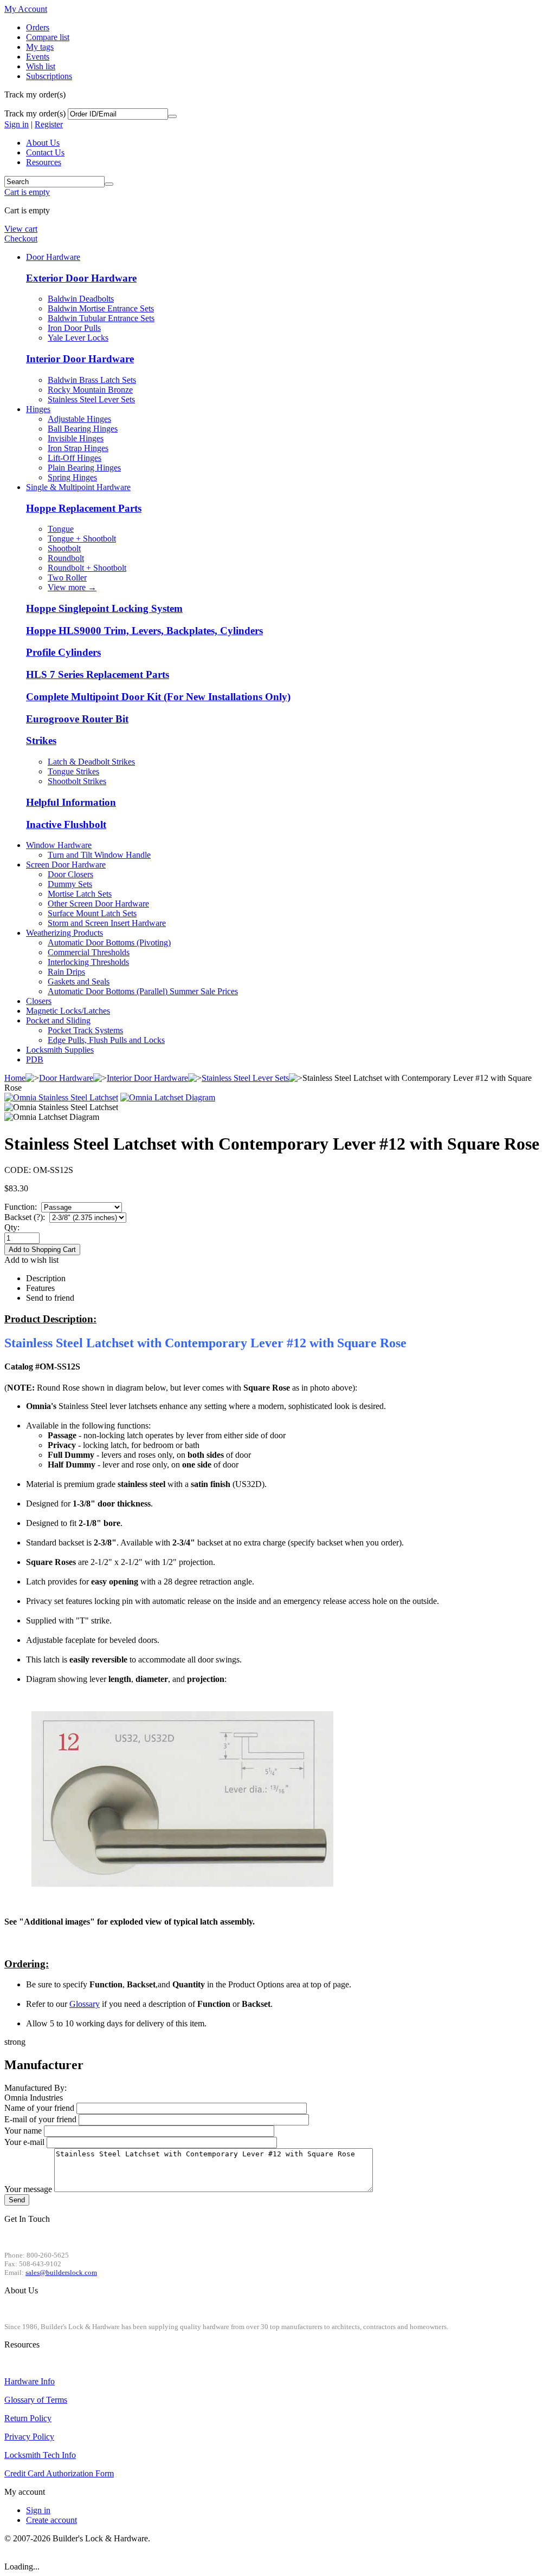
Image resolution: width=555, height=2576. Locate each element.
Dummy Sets (70, 884)
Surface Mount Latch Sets (92, 913)
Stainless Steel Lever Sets (91, 399)
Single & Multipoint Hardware (78, 487)
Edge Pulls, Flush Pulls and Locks (106, 1040)
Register (49, 124)
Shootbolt (64, 548)
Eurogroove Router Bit (77, 719)
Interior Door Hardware (80, 359)
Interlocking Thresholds (88, 962)
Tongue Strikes (73, 771)
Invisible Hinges (76, 438)
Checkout (21, 239)
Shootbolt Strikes (77, 781)
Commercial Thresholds (89, 952)
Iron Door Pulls (74, 328)
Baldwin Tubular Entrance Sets (101, 318)
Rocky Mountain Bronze (90, 390)
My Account (26, 9)
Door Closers (70, 874)
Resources (44, 162)
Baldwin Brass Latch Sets (92, 380)
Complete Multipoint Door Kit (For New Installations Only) (158, 697)
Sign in (17, 124)
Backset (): (26, 1217)
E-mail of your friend (40, 2119)
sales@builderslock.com (61, 2272)
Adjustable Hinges (79, 419)
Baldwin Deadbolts (81, 299)
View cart (21, 229)
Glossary (85, 2004)
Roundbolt (66, 558)
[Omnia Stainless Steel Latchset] (61, 1097)
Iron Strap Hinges (78, 448)
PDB (35, 1059)
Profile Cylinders (63, 652)
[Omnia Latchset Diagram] (168, 1097)
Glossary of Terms (36, 2400)
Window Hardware (59, 845)
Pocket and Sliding (58, 1020)
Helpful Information (71, 802)
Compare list (48, 37)
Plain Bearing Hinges (84, 468)
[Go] (172, 116)
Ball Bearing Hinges (83, 429)
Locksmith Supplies (60, 1050)
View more (72, 587)
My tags (40, 47)
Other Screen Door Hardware (98, 904)
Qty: (12, 1227)
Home (15, 1078)
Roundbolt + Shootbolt (87, 568)
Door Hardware (53, 257)
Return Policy (28, 2418)
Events (38, 57)
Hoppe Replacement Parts (84, 508)
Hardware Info (30, 2381)
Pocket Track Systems (85, 1030)
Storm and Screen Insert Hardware (107, 923)
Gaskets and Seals (79, 982)
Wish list (41, 66)
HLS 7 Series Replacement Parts (98, 674)
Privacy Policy (29, 2437)
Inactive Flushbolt (66, 824)
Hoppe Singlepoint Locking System (104, 608)
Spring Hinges (72, 477)
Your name (23, 2131)
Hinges (38, 409)
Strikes (41, 741)
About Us (43, 143)
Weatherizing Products (64, 933)
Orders (38, 27)
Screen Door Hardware (66, 865)
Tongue (61, 529)
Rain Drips (66, 972)
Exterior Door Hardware (81, 278)
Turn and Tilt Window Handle (99, 855)
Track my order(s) (35, 113)
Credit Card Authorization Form (59, 2473)
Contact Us (45, 152)
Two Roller (67, 578)
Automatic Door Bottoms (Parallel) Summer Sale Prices (143, 991)
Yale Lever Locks (78, 338)
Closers (39, 1001)
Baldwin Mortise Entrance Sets (101, 308)
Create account (51, 2520)
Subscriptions (49, 76)
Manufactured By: (36, 2088)
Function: (22, 1207)
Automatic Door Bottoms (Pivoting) (109, 943)
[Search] (109, 184)
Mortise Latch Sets (80, 894)
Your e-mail (24, 2142)
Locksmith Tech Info (40, 2455)
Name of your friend (39, 2108)
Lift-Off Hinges (75, 458)
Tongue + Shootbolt (82, 539)
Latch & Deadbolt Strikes (91, 762)
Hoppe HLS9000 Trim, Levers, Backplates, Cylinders (144, 631)
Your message (28, 2189)
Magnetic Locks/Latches (68, 1011)
